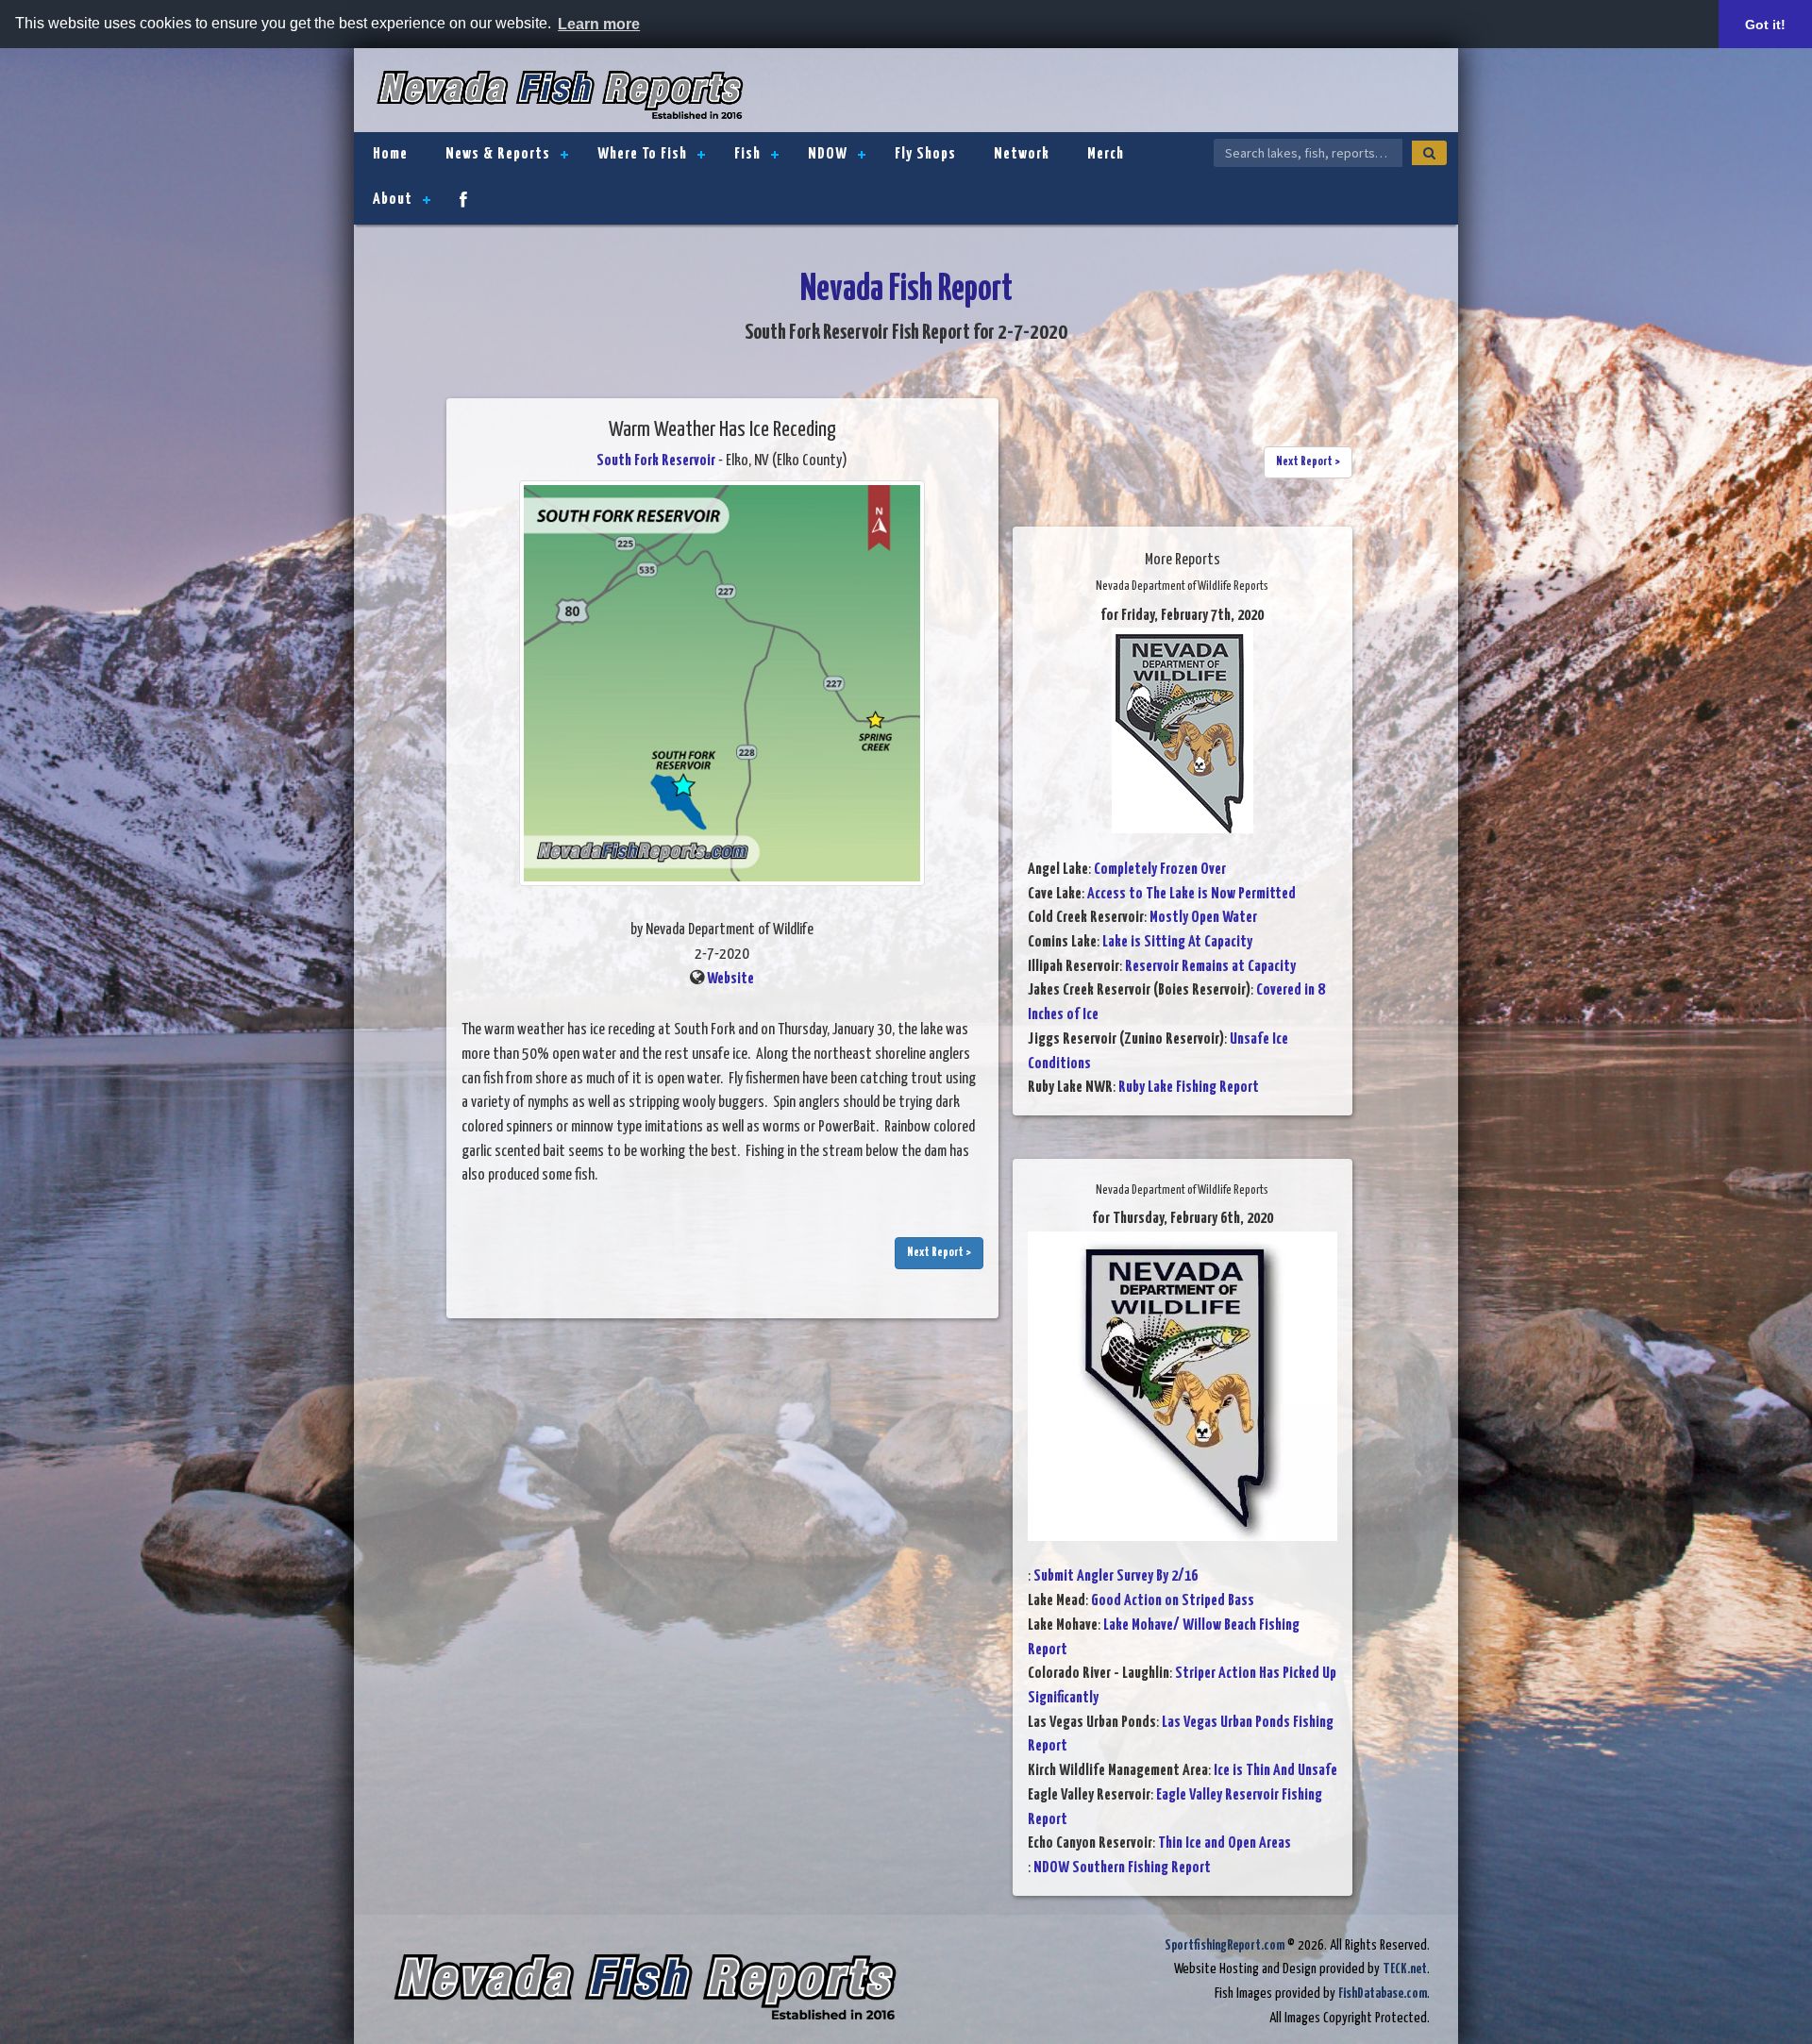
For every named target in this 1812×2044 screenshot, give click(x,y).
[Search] (1429, 153)
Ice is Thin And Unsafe (1275, 1771)
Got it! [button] (1765, 25)
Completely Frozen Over (1160, 870)
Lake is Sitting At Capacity (1177, 942)
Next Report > (939, 1253)
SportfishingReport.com (1225, 1945)
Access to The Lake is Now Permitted (1191, 894)
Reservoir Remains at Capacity (1210, 967)
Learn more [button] (599, 24)
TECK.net (1405, 1969)
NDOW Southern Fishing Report (1122, 1868)
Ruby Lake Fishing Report (1189, 1088)
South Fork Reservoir (656, 461)
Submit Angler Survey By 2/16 (1116, 1576)
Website (730, 979)
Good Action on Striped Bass (1173, 1601)
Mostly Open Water (1203, 918)
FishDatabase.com (1383, 1994)
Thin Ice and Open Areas (1225, 1843)
